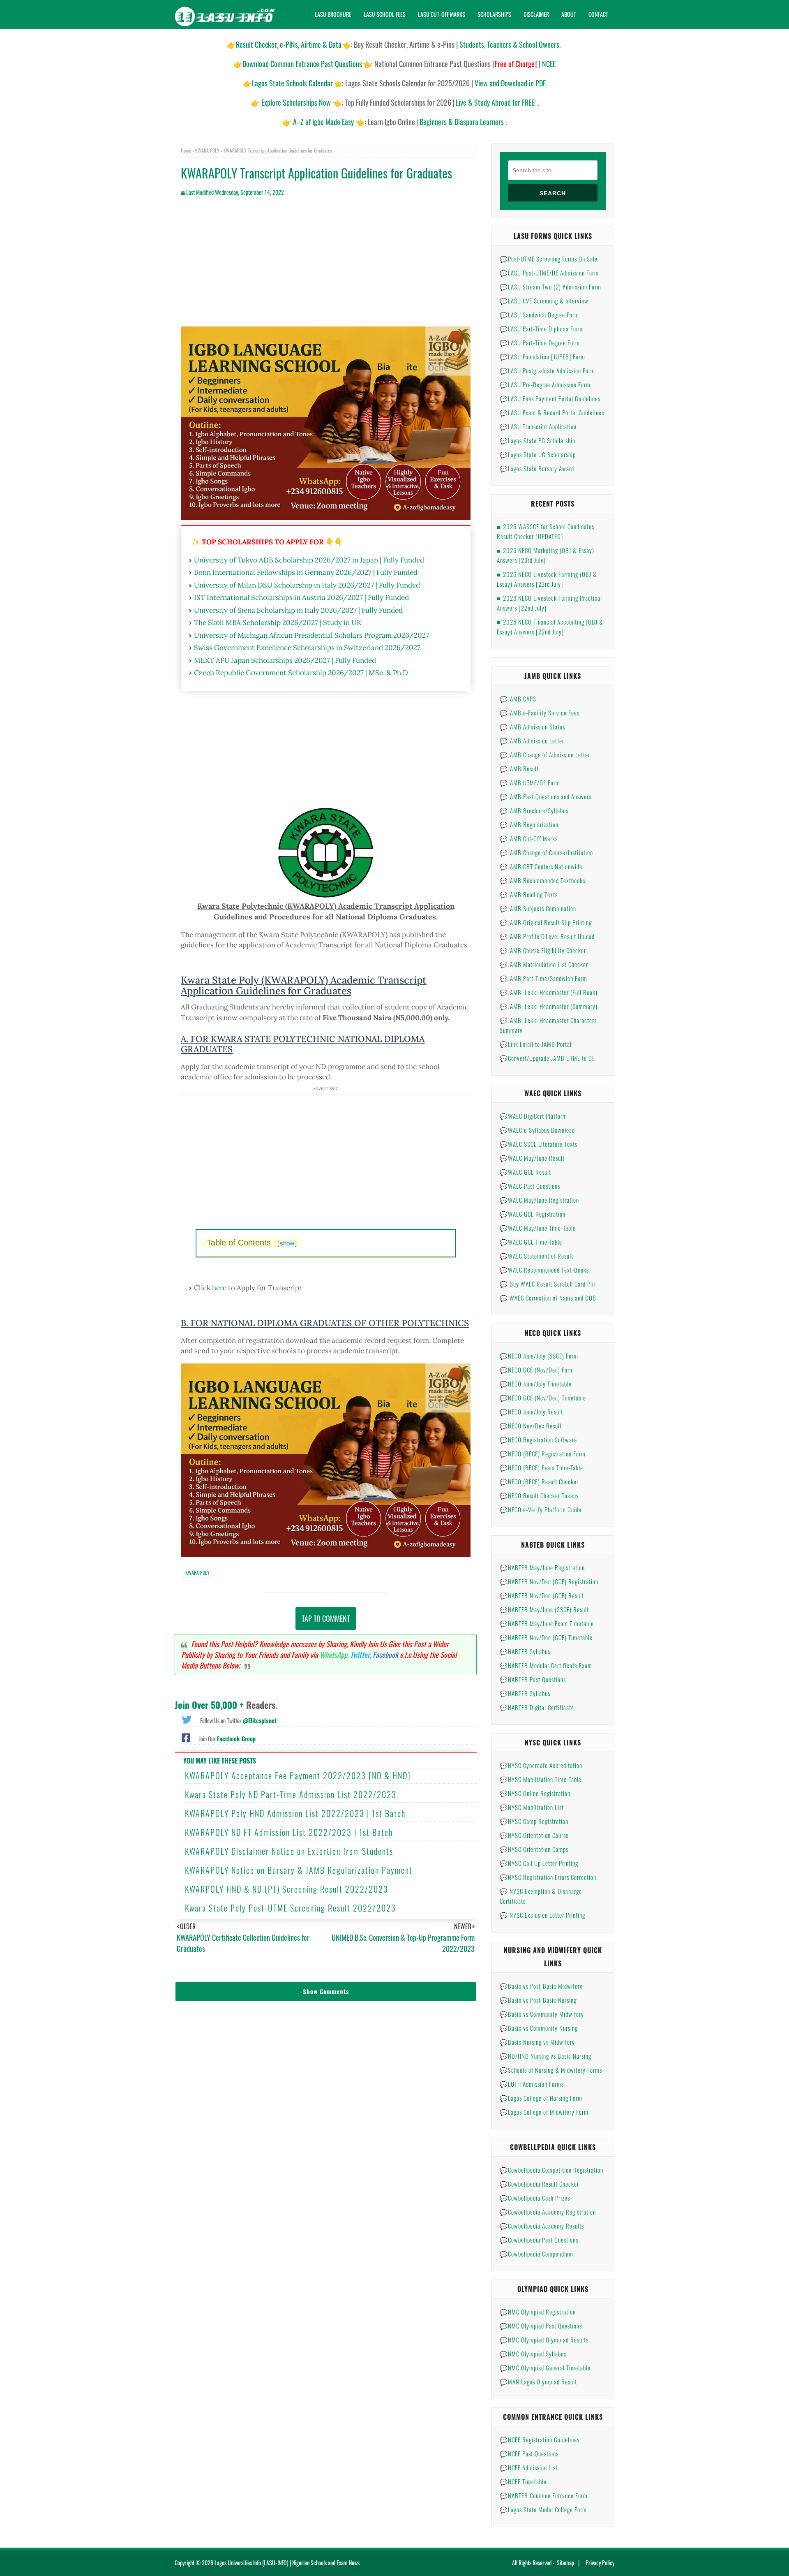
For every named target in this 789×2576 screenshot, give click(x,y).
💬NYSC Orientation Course (534, 1835)
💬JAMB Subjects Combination (538, 908)
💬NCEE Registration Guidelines (540, 2439)
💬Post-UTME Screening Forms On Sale (549, 259)
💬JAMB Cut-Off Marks (529, 838)
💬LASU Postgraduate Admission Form (547, 370)
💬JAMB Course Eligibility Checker (543, 950)
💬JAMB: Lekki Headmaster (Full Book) (549, 992)
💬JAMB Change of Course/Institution (546, 852)
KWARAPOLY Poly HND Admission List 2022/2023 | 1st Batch (295, 1813)
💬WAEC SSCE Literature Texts (539, 1144)
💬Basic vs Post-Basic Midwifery (541, 1986)
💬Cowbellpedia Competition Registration (551, 2170)
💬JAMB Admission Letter (532, 741)
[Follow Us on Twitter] (187, 1719)
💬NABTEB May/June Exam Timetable (547, 1623)
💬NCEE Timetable (523, 2481)
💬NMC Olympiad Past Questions (541, 2326)
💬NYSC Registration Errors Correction (548, 1877)
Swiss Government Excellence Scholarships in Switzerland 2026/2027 (307, 648)
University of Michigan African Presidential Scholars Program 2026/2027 (311, 635)
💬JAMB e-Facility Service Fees (540, 713)
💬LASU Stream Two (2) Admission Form (550, 287)
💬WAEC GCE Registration (533, 1214)
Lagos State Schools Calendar (292, 83)
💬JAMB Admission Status (532, 727)
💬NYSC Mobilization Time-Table (541, 1779)
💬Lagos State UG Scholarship (538, 454)
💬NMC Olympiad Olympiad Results (544, 2340)
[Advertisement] (326, 269)
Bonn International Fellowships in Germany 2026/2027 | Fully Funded (306, 572)
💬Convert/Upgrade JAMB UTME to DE (547, 1058)
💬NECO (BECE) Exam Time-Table (541, 1467)
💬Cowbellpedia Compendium (536, 2254)
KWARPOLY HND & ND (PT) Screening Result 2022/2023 (287, 1889)
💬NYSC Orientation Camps (534, 1849)
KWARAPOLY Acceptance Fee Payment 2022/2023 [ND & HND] (298, 1775)
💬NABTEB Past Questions (533, 1679)
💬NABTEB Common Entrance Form (544, 2495)
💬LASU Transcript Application (538, 426)
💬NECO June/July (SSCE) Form (539, 1356)
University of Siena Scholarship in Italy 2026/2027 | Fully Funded (298, 610)
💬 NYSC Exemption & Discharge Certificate (541, 1896)
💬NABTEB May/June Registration (542, 1567)
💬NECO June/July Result (531, 1412)
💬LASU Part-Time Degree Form (540, 343)
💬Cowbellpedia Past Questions (539, 2240)
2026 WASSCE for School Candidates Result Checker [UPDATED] (546, 531)
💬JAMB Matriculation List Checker (544, 964)
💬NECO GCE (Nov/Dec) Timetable (543, 1398)
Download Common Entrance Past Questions (302, 64)
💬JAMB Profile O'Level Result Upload (547, 936)
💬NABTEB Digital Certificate (537, 1707)
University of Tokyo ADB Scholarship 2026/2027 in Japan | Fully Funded (309, 560)
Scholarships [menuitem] (494, 14)
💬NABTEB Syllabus (525, 1651)
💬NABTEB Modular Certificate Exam (546, 1665)
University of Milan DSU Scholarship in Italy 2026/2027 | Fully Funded (307, 585)
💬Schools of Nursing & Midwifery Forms (551, 2070)
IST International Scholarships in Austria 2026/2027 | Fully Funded (301, 597)
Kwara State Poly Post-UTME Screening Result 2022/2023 (291, 1908)
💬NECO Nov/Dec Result (531, 1426)
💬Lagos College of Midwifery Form (544, 2112)
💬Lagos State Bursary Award (537, 468)
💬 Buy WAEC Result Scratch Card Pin (547, 1284)
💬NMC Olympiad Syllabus (533, 2354)
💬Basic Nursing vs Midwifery (537, 2042)
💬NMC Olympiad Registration (538, 2312)
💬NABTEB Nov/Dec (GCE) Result (542, 1595)
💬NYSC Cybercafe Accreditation (541, 1765)
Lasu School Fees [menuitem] (385, 14)
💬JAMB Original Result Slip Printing (546, 922)
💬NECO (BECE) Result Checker (539, 1481)
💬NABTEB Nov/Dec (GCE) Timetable (546, 1637)
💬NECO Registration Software (538, 1440)
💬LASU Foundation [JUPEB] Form (542, 356)
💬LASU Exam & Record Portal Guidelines (552, 412)
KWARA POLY (207, 150)
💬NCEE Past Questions (529, 2453)
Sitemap (565, 2563)
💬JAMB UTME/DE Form (530, 782)
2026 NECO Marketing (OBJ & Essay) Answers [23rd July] (546, 555)
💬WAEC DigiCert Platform (533, 1116)
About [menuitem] (569, 14)
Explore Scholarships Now (296, 102)
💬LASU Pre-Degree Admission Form (545, 384)
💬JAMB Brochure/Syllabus (534, 810)
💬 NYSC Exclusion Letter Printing (542, 1915)
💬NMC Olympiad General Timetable (545, 2368)
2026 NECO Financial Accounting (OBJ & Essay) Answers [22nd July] (550, 627)
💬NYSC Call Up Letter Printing (539, 1863)
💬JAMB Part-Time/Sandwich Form (543, 978)
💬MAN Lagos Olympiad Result (538, 2382)
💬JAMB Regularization (529, 824)
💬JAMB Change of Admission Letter (545, 755)
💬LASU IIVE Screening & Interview (544, 301)
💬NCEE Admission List (529, 2467)
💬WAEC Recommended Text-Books (544, 1270)
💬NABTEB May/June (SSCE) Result (544, 1609)
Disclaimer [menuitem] (536, 14)
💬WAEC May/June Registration (539, 1200)
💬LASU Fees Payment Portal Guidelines (550, 398)
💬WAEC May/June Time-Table (538, 1228)
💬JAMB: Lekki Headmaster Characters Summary (548, 1025)
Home (186, 150)
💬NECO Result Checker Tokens (539, 1495)
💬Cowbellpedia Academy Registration (548, 2212)
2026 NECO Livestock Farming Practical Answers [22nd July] (549, 603)
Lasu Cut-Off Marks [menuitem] (442, 14)
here (219, 1288)
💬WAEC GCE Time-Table (531, 1242)
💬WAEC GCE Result (525, 1172)
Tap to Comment (326, 1618)
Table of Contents (252, 1243)
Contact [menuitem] (598, 14)
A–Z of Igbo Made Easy (323, 122)
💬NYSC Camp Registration (534, 1821)
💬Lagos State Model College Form (543, 2509)
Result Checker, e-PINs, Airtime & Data (289, 44)
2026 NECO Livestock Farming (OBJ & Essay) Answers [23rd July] (547, 579)
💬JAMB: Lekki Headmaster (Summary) (549, 1006)
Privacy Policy (600, 2563)
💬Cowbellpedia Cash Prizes (535, 2198)
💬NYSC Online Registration (535, 1793)
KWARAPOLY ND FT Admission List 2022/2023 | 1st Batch (289, 1832)
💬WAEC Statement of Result (536, 1256)
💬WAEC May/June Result (532, 1158)
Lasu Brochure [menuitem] (333, 14)
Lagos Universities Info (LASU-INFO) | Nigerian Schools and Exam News (287, 2563)
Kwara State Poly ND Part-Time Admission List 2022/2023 (291, 1794)
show (287, 1243)
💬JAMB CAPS (518, 699)
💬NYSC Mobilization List (532, 1807)
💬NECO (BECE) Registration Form (543, 1453)
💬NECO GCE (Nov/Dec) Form (537, 1370)
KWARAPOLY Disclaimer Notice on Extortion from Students (289, 1851)
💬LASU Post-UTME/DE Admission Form (549, 273)
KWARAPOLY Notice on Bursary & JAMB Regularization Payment (299, 1870)
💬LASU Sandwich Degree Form (539, 315)
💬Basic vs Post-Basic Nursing (538, 2000)
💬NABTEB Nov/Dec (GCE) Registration (549, 1581)
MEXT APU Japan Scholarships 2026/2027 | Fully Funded (285, 660)
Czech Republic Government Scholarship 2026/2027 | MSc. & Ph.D (301, 673)
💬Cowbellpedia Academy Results (542, 2226)
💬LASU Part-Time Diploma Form (541, 329)
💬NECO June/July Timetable (536, 1384)
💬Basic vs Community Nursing (539, 2028)
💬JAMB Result (519, 768)
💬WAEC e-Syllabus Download (537, 1130)
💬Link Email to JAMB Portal (536, 1044)
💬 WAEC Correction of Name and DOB (548, 1298)
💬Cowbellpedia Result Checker (539, 2184)
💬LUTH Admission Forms (532, 2084)
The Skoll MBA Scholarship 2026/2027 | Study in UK (278, 623)
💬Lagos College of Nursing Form (541, 2098)
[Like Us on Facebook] (186, 1737)
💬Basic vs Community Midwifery (542, 2014)
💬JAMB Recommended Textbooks (542, 880)
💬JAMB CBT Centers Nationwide (541, 866)
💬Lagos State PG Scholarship (538, 440)
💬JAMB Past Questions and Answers (546, 796)
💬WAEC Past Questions (530, 1186)
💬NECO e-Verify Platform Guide (541, 1509)
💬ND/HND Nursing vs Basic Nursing (546, 2056)
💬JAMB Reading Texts (529, 894)
